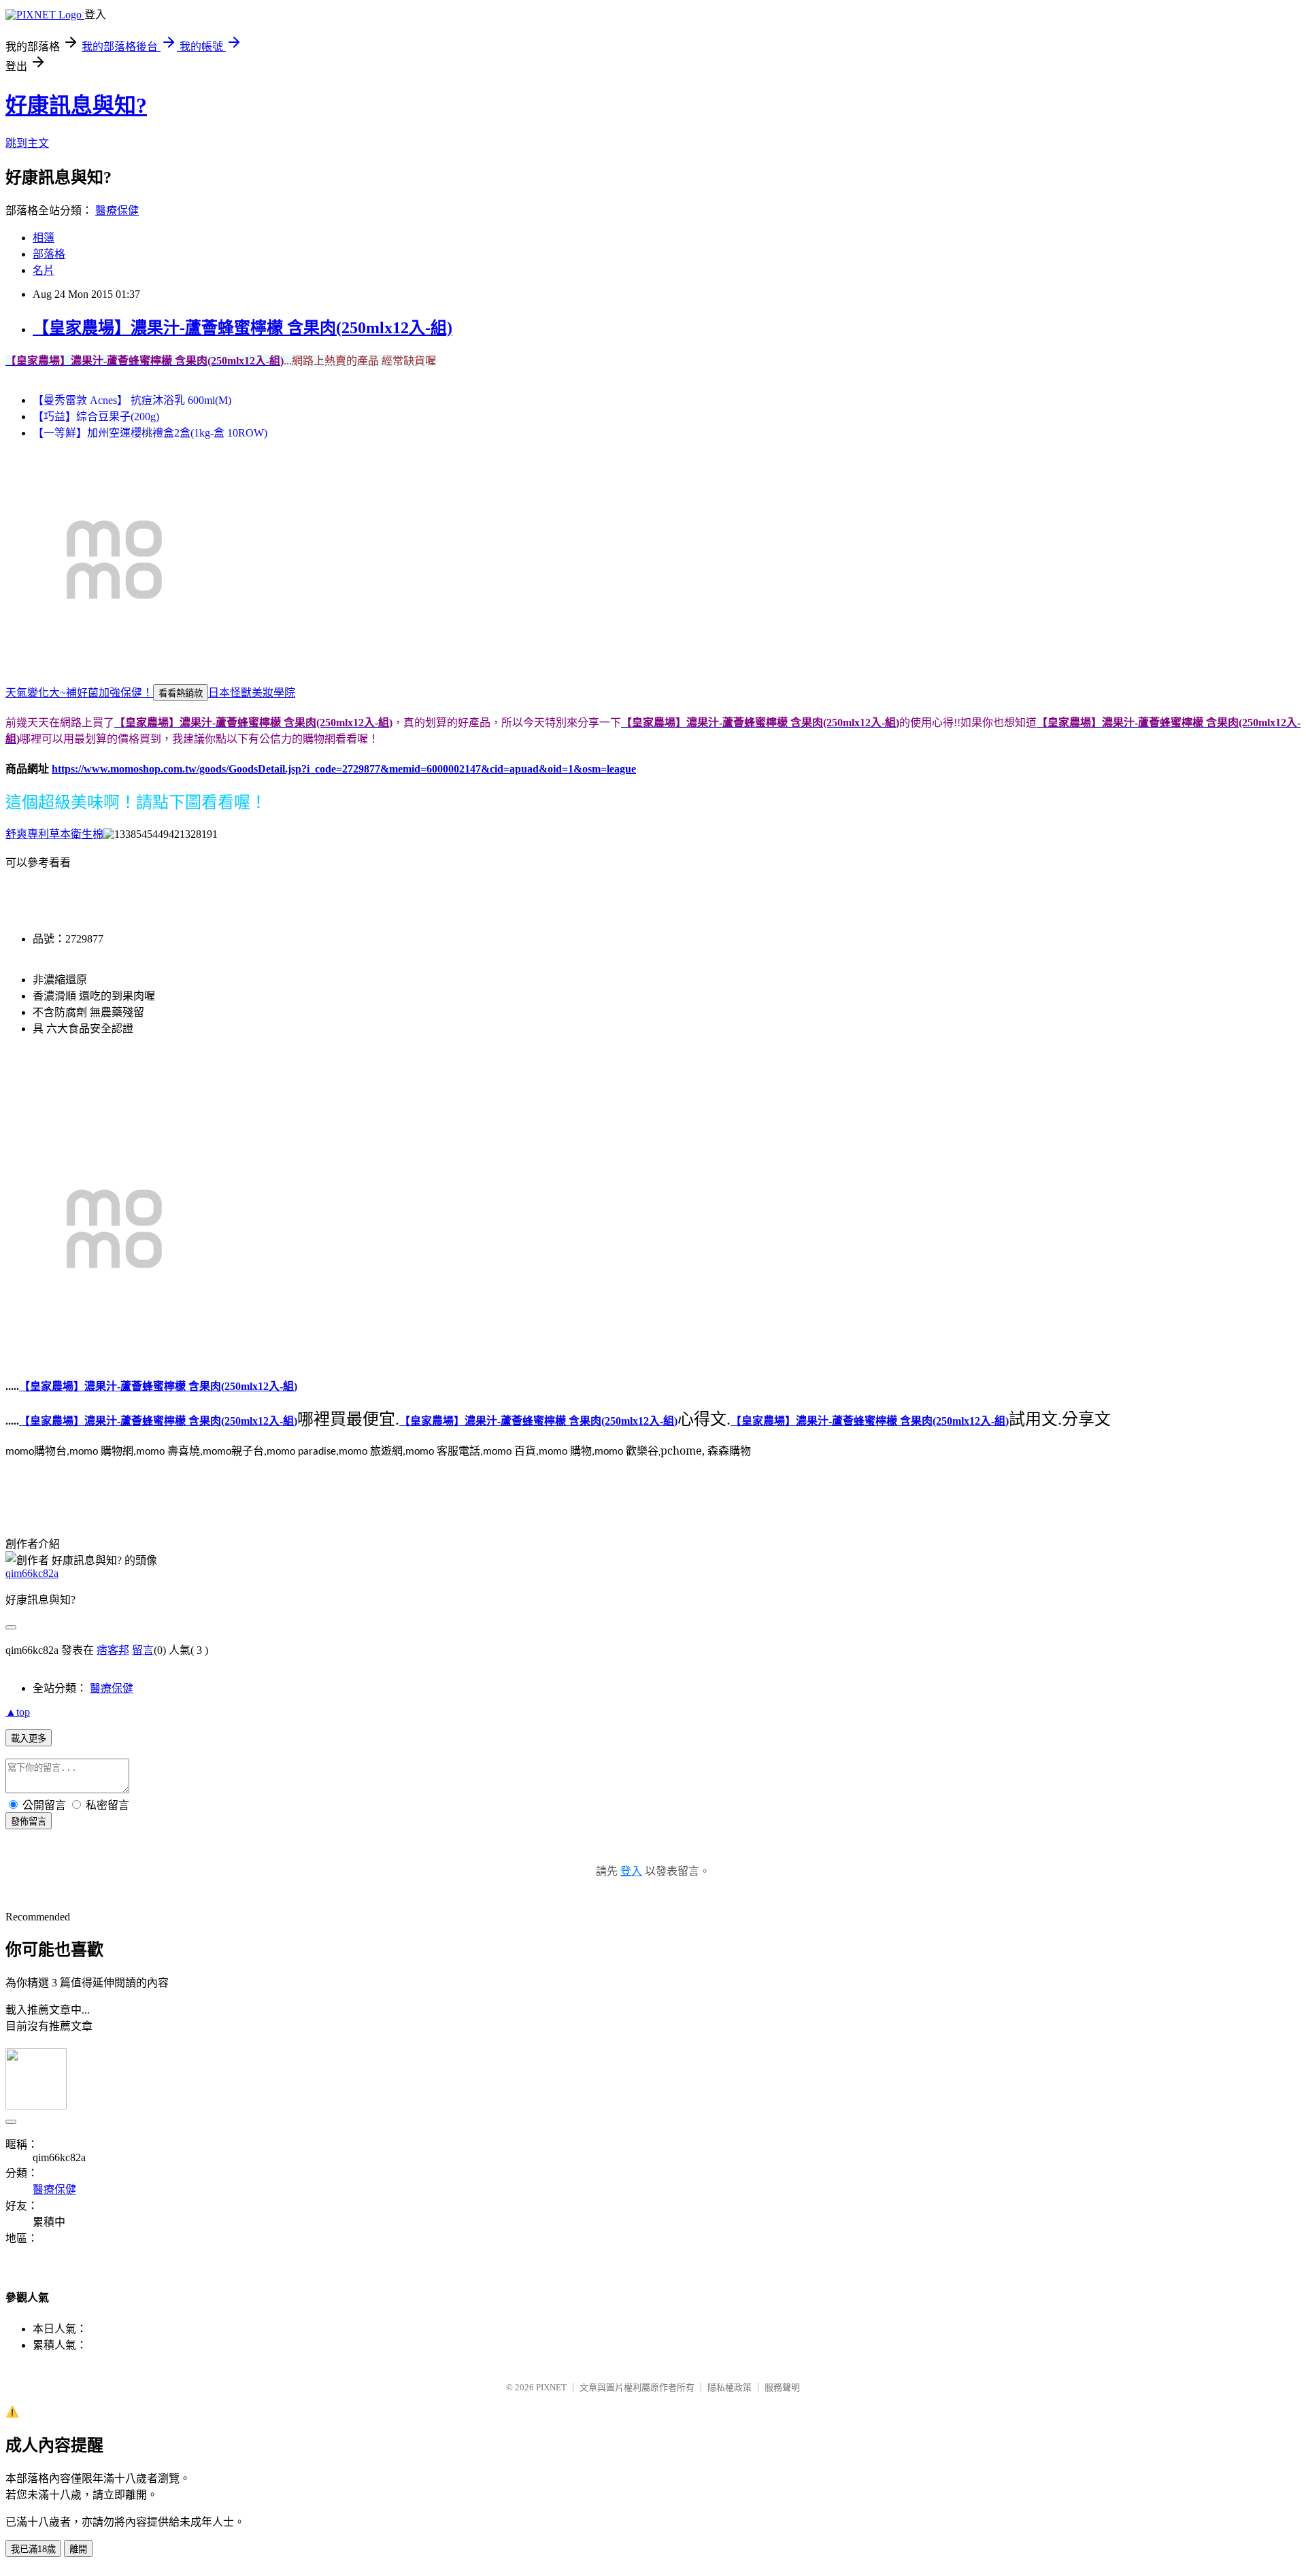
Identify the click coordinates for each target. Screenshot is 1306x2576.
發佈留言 (29, 1821)
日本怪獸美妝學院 (252, 693)
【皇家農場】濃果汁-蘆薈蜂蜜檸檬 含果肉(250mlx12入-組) (242, 328)
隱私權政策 (730, 2387)
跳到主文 (27, 143)
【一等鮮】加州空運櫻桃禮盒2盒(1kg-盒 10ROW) (150, 433)
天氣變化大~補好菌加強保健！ (79, 693)
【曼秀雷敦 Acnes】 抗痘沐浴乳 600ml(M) (132, 400)
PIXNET (551, 2387)
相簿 (44, 238)
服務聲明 (782, 2387)
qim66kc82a (32, 1573)
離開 (78, 2549)
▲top (18, 1712)
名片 (44, 270)
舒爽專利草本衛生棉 (54, 834)
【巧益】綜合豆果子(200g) (96, 417)
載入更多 (29, 1739)
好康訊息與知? (76, 105)
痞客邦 (113, 1650)
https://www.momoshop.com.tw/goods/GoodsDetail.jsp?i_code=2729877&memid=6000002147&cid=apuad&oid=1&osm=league (344, 769)
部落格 (49, 254)
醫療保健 (117, 210)
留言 (143, 1650)
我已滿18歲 (33, 2549)
